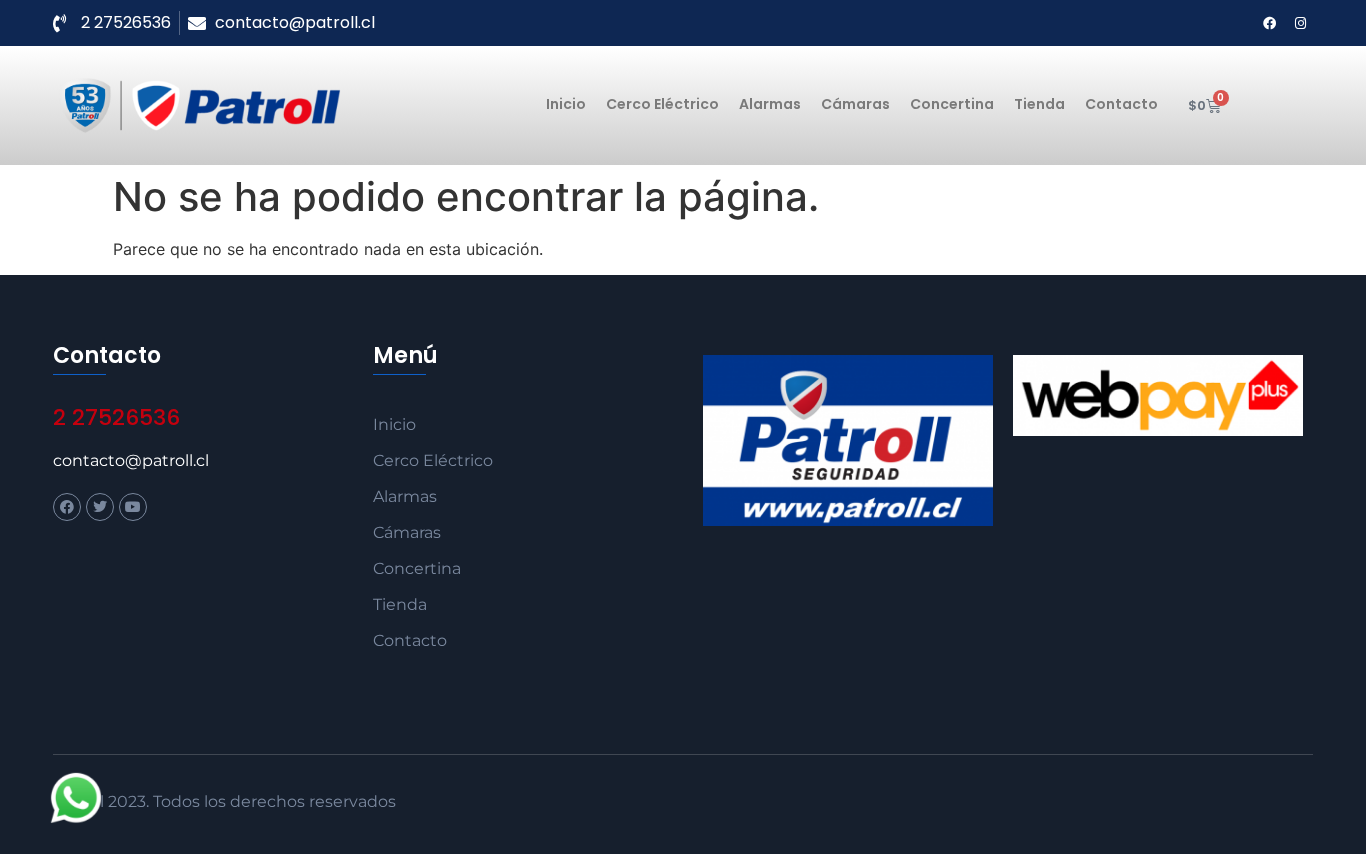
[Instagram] (1300, 23)
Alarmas (770, 104)
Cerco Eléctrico (662, 104)
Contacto (1121, 104)
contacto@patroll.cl (131, 460)
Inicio (566, 104)
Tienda (1039, 104)
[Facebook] (1269, 23)
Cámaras (855, 104)
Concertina (952, 104)
